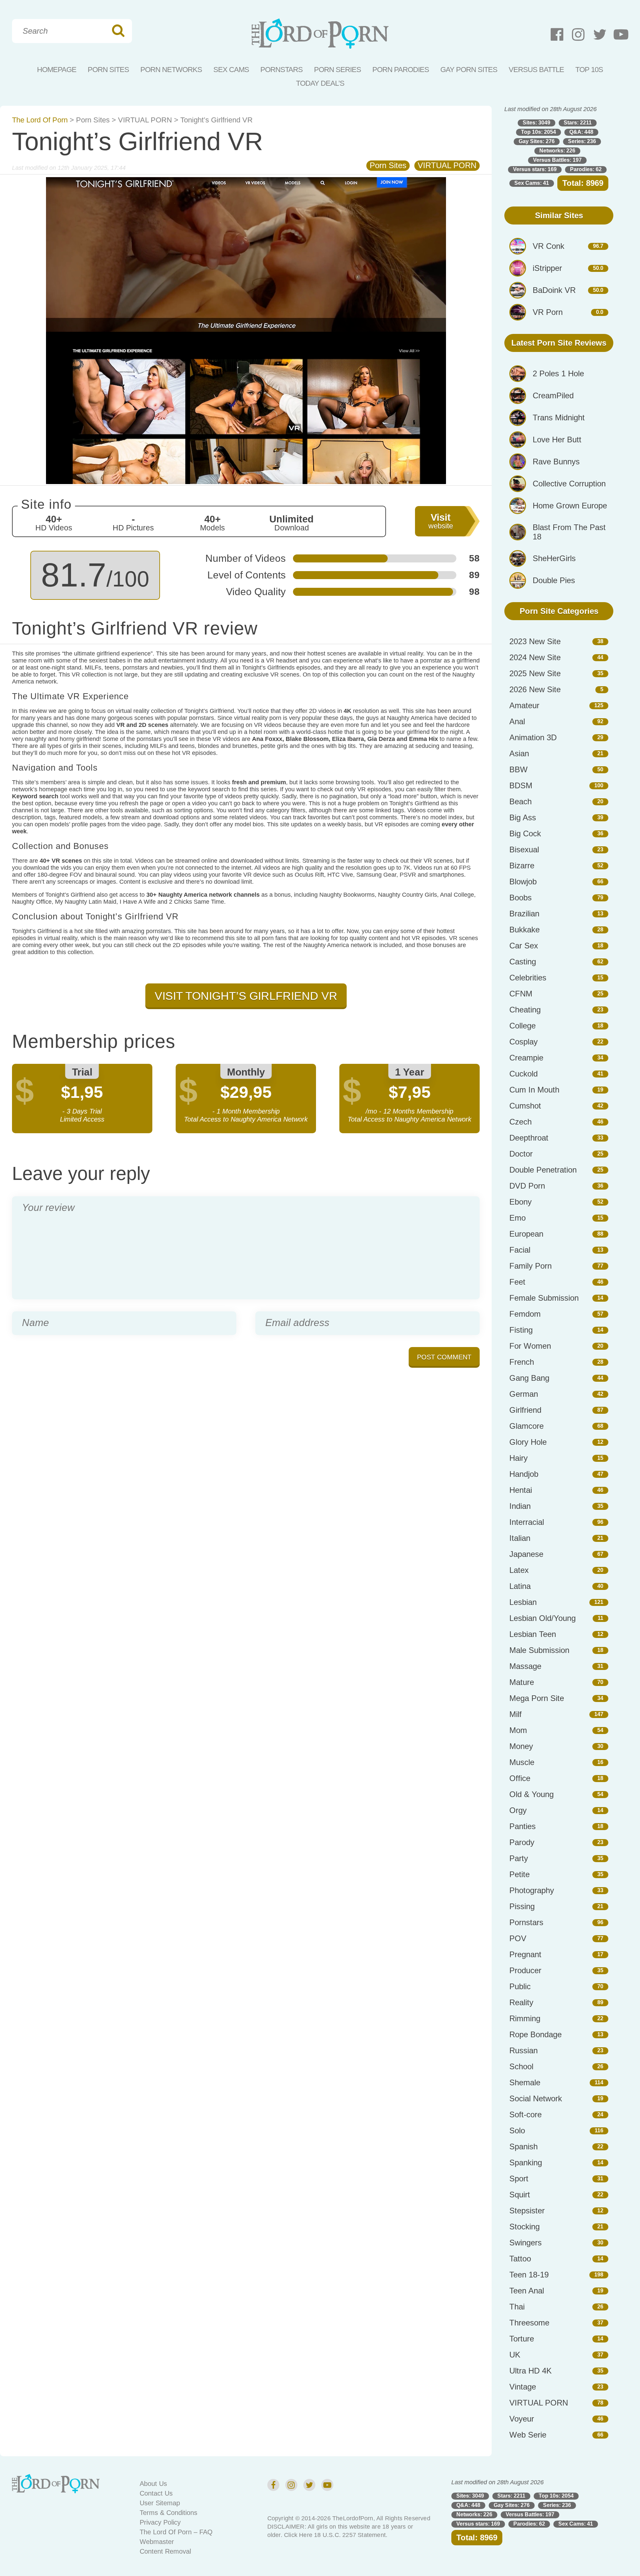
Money (521, 1746)
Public (520, 1986)
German (524, 1394)
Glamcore (526, 1426)
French (522, 1362)
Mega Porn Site (537, 1698)
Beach (520, 801)
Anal (517, 721)
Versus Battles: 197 (557, 160)
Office (520, 1778)
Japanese (526, 1554)
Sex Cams (231, 70)
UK (515, 2355)
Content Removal (165, 2551)
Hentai (521, 1490)
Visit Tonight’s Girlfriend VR (246, 996)
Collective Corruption (569, 484)
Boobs (520, 898)
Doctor (521, 1154)
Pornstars (281, 70)
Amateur (524, 705)
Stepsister (527, 2211)
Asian (519, 753)
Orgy (518, 1810)
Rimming (525, 2018)
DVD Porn (527, 1186)
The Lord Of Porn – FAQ (176, 2532)
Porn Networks (171, 70)
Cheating (525, 1010)
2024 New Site (535, 657)
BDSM (521, 785)
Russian (523, 2050)
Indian (520, 1506)
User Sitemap (160, 2503)
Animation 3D (533, 737)
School (521, 2066)
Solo (517, 2130)
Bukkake (524, 930)
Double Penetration (543, 1170)
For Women (530, 1346)
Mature (522, 1682)
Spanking (526, 2163)
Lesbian (523, 1602)
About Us (153, 2484)
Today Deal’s (320, 83)
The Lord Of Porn (40, 120)
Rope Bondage (535, 2034)
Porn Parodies (401, 70)
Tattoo (520, 2259)
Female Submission (544, 1298)
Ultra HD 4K (530, 2371)
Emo (517, 1218)
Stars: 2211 (578, 123)
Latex (519, 1570)
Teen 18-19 (529, 2275)
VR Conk (548, 246)
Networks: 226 (557, 151)
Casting (523, 962)
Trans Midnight (559, 417)
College (522, 1026)
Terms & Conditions (168, 2513)
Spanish (523, 2146)
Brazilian (524, 914)
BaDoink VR (554, 290)
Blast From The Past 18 (569, 532)
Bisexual (524, 849)
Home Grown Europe (570, 506)
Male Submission (539, 1650)
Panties (522, 1826)
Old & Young (531, 1794)
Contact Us (156, 2493)
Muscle (522, 1762)
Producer (525, 1970)
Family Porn (530, 1266)
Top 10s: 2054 (538, 132)
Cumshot (525, 1106)
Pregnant (525, 1954)
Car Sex (524, 946)
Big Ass (523, 817)
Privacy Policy (160, 2522)
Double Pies (554, 580)
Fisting (521, 1330)
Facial (520, 1250)
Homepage (57, 70)
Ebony (520, 1202)
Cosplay (523, 1042)
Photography (532, 1890)
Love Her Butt (557, 440)
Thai (517, 2307)
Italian (520, 1538)
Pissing (522, 1906)
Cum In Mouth (534, 1090)
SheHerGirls (554, 558)
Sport (519, 2179)
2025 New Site (535, 673)
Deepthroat (529, 1138)
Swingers (525, 2243)
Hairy (518, 1458)
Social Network (536, 2098)
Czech (520, 1122)
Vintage (523, 2387)
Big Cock (525, 833)
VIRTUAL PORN (145, 120)
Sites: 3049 (536, 123)
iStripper (547, 268)
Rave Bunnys (556, 462)
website (441, 521)
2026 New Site (535, 689)
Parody (522, 1842)
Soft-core (525, 2114)
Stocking (524, 2227)
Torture (522, 2339)
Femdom (525, 1314)
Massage (525, 1666)
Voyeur (522, 2419)
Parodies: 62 (586, 169)
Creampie (526, 1058)
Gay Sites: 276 (537, 141)
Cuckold (523, 1074)
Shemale (525, 2082)
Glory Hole (528, 1442)
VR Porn (548, 312)
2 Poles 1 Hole (558, 373)
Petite (519, 1874)
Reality (521, 2002)
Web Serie (528, 2435)
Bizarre (522, 866)
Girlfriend (525, 1410)
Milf (515, 1714)
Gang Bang (529, 1378)
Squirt (520, 2195)
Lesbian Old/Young (542, 1618)
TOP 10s (589, 70)
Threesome (529, 2323)
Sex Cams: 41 (532, 183)
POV (518, 1938)
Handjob (524, 1474)
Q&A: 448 (581, 132)
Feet (517, 1282)
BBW (518, 769)
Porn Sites (108, 70)
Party (519, 1858)
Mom (518, 1730)
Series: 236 (582, 141)
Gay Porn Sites (469, 70)
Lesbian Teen (533, 1634)
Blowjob (523, 882)
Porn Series (337, 70)
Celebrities (528, 978)
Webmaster (157, 2542)
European (526, 1234)
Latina (520, 1586)
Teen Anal (527, 2291)
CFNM (521, 994)
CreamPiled (553, 395)
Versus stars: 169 (535, 169)
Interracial (527, 1522)
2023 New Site (535, 641)
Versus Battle (536, 70)
